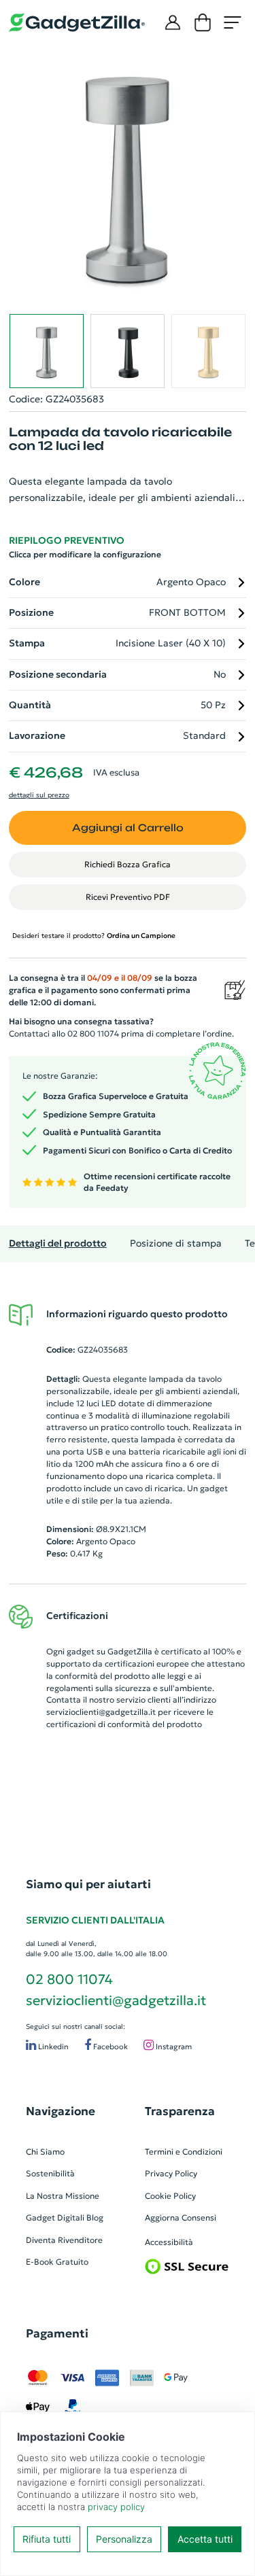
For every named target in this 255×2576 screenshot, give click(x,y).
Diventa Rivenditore (64, 2240)
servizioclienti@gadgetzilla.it (101, 1712)
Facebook (109, 2047)
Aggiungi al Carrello (128, 828)
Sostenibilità (50, 2173)
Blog (95, 2217)
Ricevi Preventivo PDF (128, 897)
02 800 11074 (69, 1979)
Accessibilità (169, 2242)
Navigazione (61, 2111)
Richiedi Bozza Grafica (128, 864)
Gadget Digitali (55, 2217)
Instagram (173, 2047)
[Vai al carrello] (203, 22)
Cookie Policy (170, 2196)
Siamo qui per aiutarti (88, 1884)
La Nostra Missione (63, 2196)
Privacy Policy (171, 2173)
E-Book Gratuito (57, 2262)
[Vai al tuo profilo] (173, 22)
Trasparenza (180, 2111)
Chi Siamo (45, 2152)
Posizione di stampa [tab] (176, 1243)
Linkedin (52, 2047)
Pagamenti (57, 2333)
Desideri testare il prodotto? (94, 936)
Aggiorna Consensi (181, 2217)
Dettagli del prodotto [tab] (58, 1243)
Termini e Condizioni (184, 2152)
